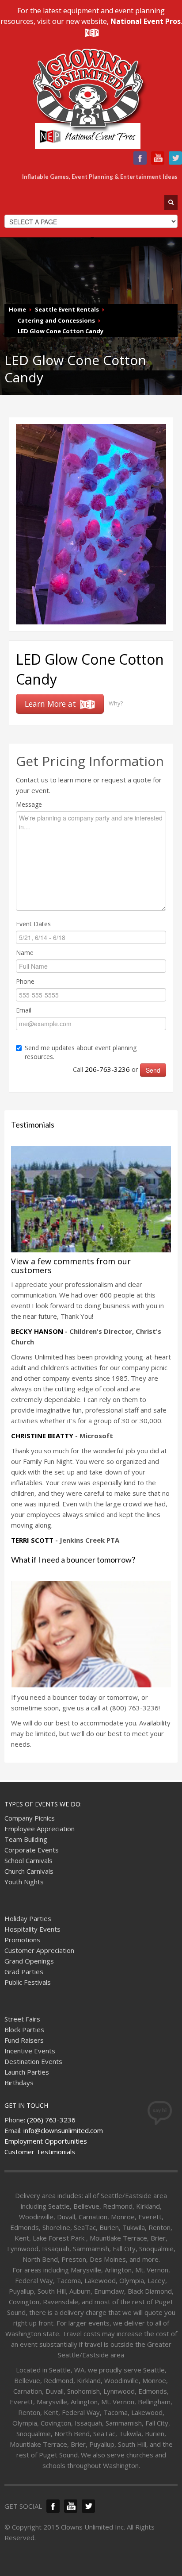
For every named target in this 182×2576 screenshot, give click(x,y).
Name (25, 953)
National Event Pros (146, 21)
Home (17, 309)
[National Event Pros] (91, 32)
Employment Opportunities (46, 2141)
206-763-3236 (107, 1069)
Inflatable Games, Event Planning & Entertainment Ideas (100, 177)
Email (24, 1010)
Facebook (140, 158)
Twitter (175, 158)
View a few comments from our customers (71, 1266)
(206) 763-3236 (51, 2120)
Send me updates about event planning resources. (81, 1052)
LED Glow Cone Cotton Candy (61, 331)
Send (153, 1070)
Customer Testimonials (40, 2152)
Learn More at (51, 704)
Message (29, 804)
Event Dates (33, 924)
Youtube (158, 158)
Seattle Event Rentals (67, 309)
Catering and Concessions (56, 320)
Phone (25, 981)
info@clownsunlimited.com (63, 2130)
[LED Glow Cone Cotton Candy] (91, 524)
